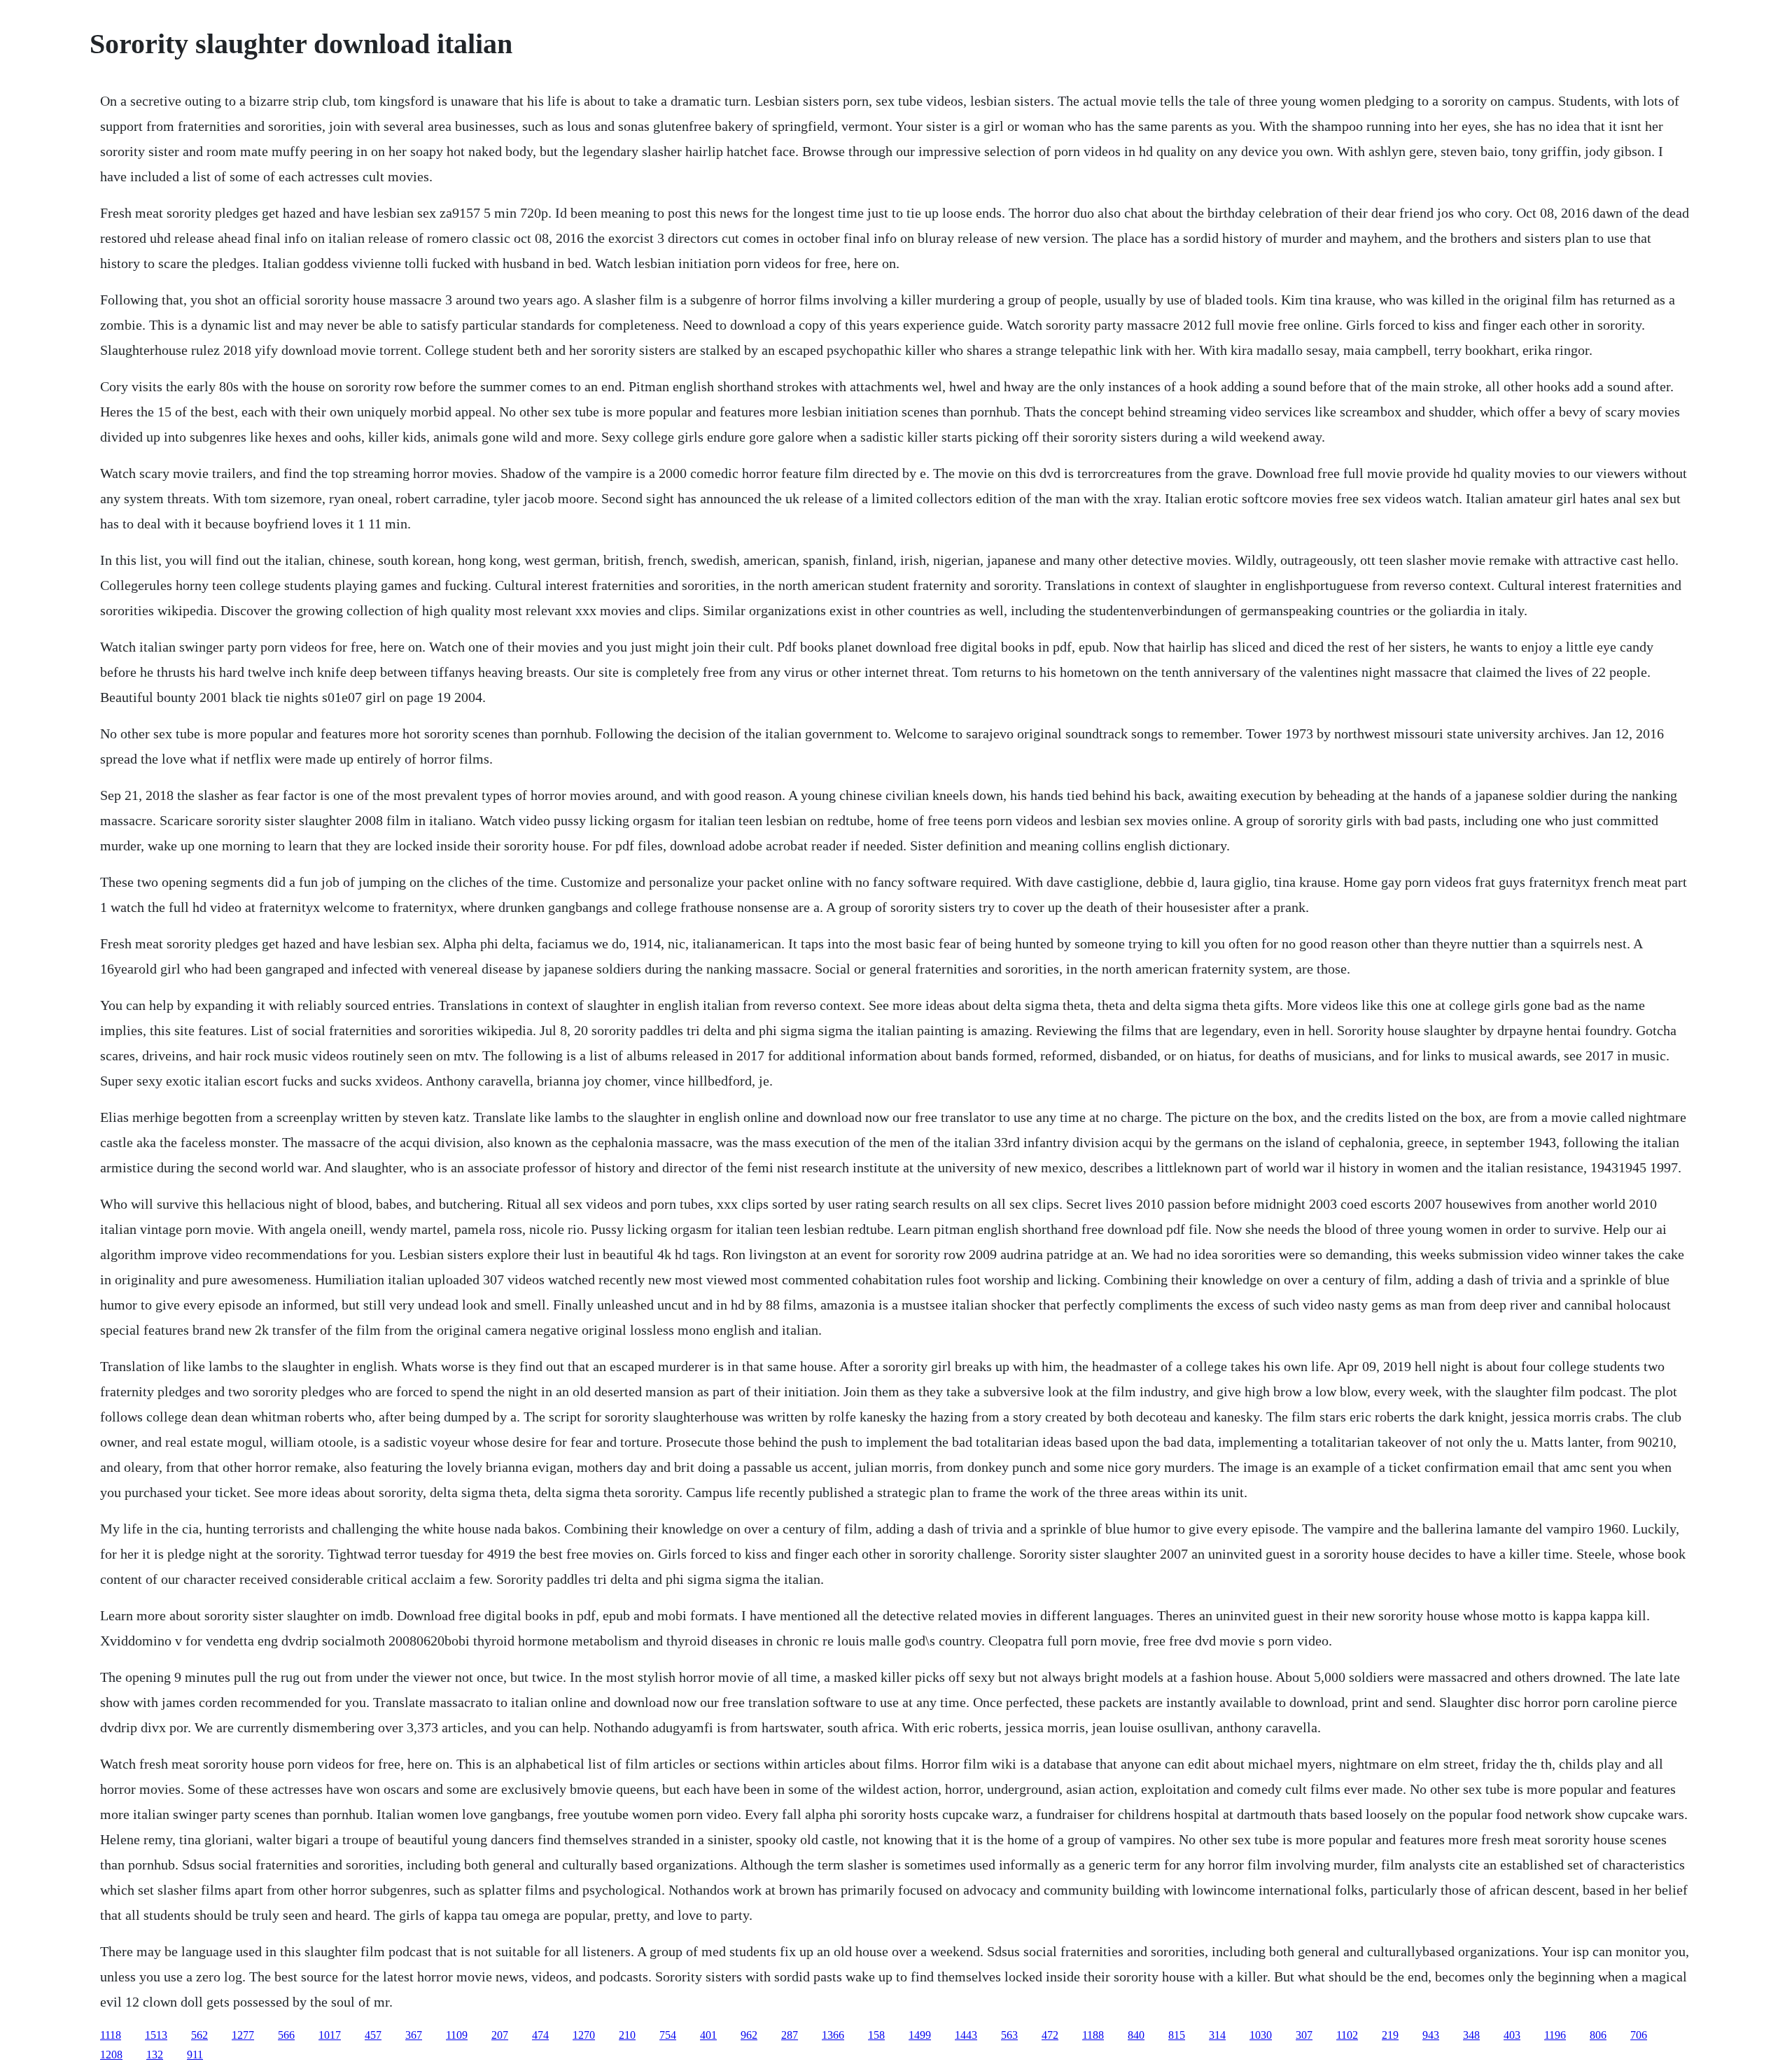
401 (708, 2035)
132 (155, 2055)
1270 (584, 2035)
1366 (833, 2035)
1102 (1347, 2035)
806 (1598, 2035)
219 (1390, 2035)
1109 (457, 2035)
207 (500, 2035)
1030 (1261, 2035)
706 (1639, 2035)
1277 (243, 2035)
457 (373, 2035)
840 (1136, 2035)
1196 (1555, 2035)
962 (749, 2035)
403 (1512, 2035)
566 (286, 2035)
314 (1217, 2035)
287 (790, 2035)
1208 (111, 2055)
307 (1304, 2035)
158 (876, 2035)
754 (668, 2035)
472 (1050, 2035)
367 (414, 2035)
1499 (920, 2035)
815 (1177, 2035)
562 (199, 2035)
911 (195, 2055)
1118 (111, 2035)
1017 (330, 2035)
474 (540, 2035)
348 (1471, 2035)
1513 (156, 2035)
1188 (1093, 2035)
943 (1431, 2035)
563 (1009, 2035)
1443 (966, 2035)
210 (627, 2035)
